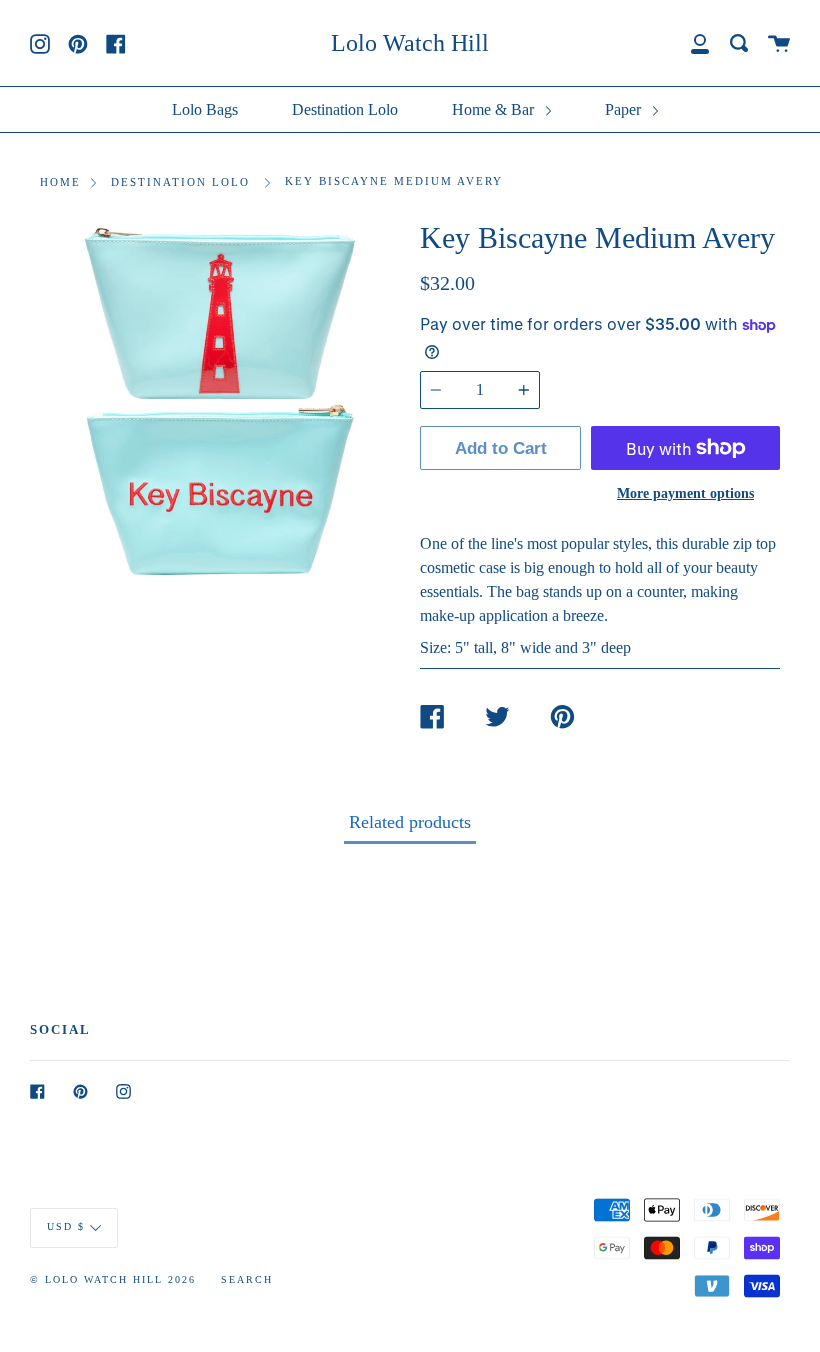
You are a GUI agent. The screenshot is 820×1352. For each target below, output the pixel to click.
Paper (625, 109)
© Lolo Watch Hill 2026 (113, 1279)
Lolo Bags (205, 109)
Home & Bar (495, 109)
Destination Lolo (345, 109)
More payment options (685, 493)
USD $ (66, 1226)
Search (247, 1279)
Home (60, 182)
